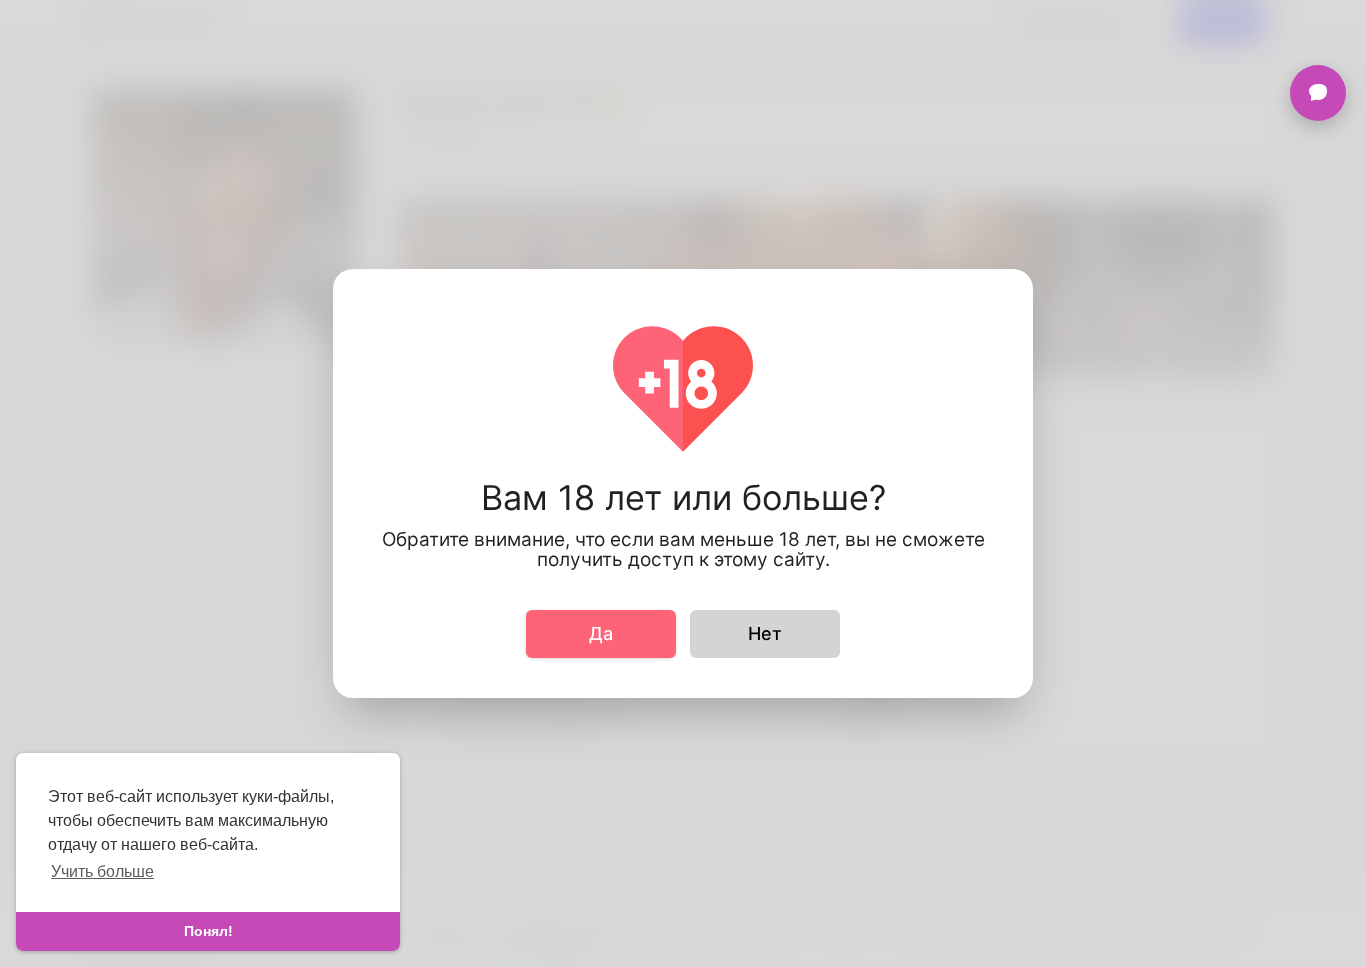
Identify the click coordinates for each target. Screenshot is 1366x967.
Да (601, 633)
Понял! (208, 931)
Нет (765, 633)
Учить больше (102, 871)
